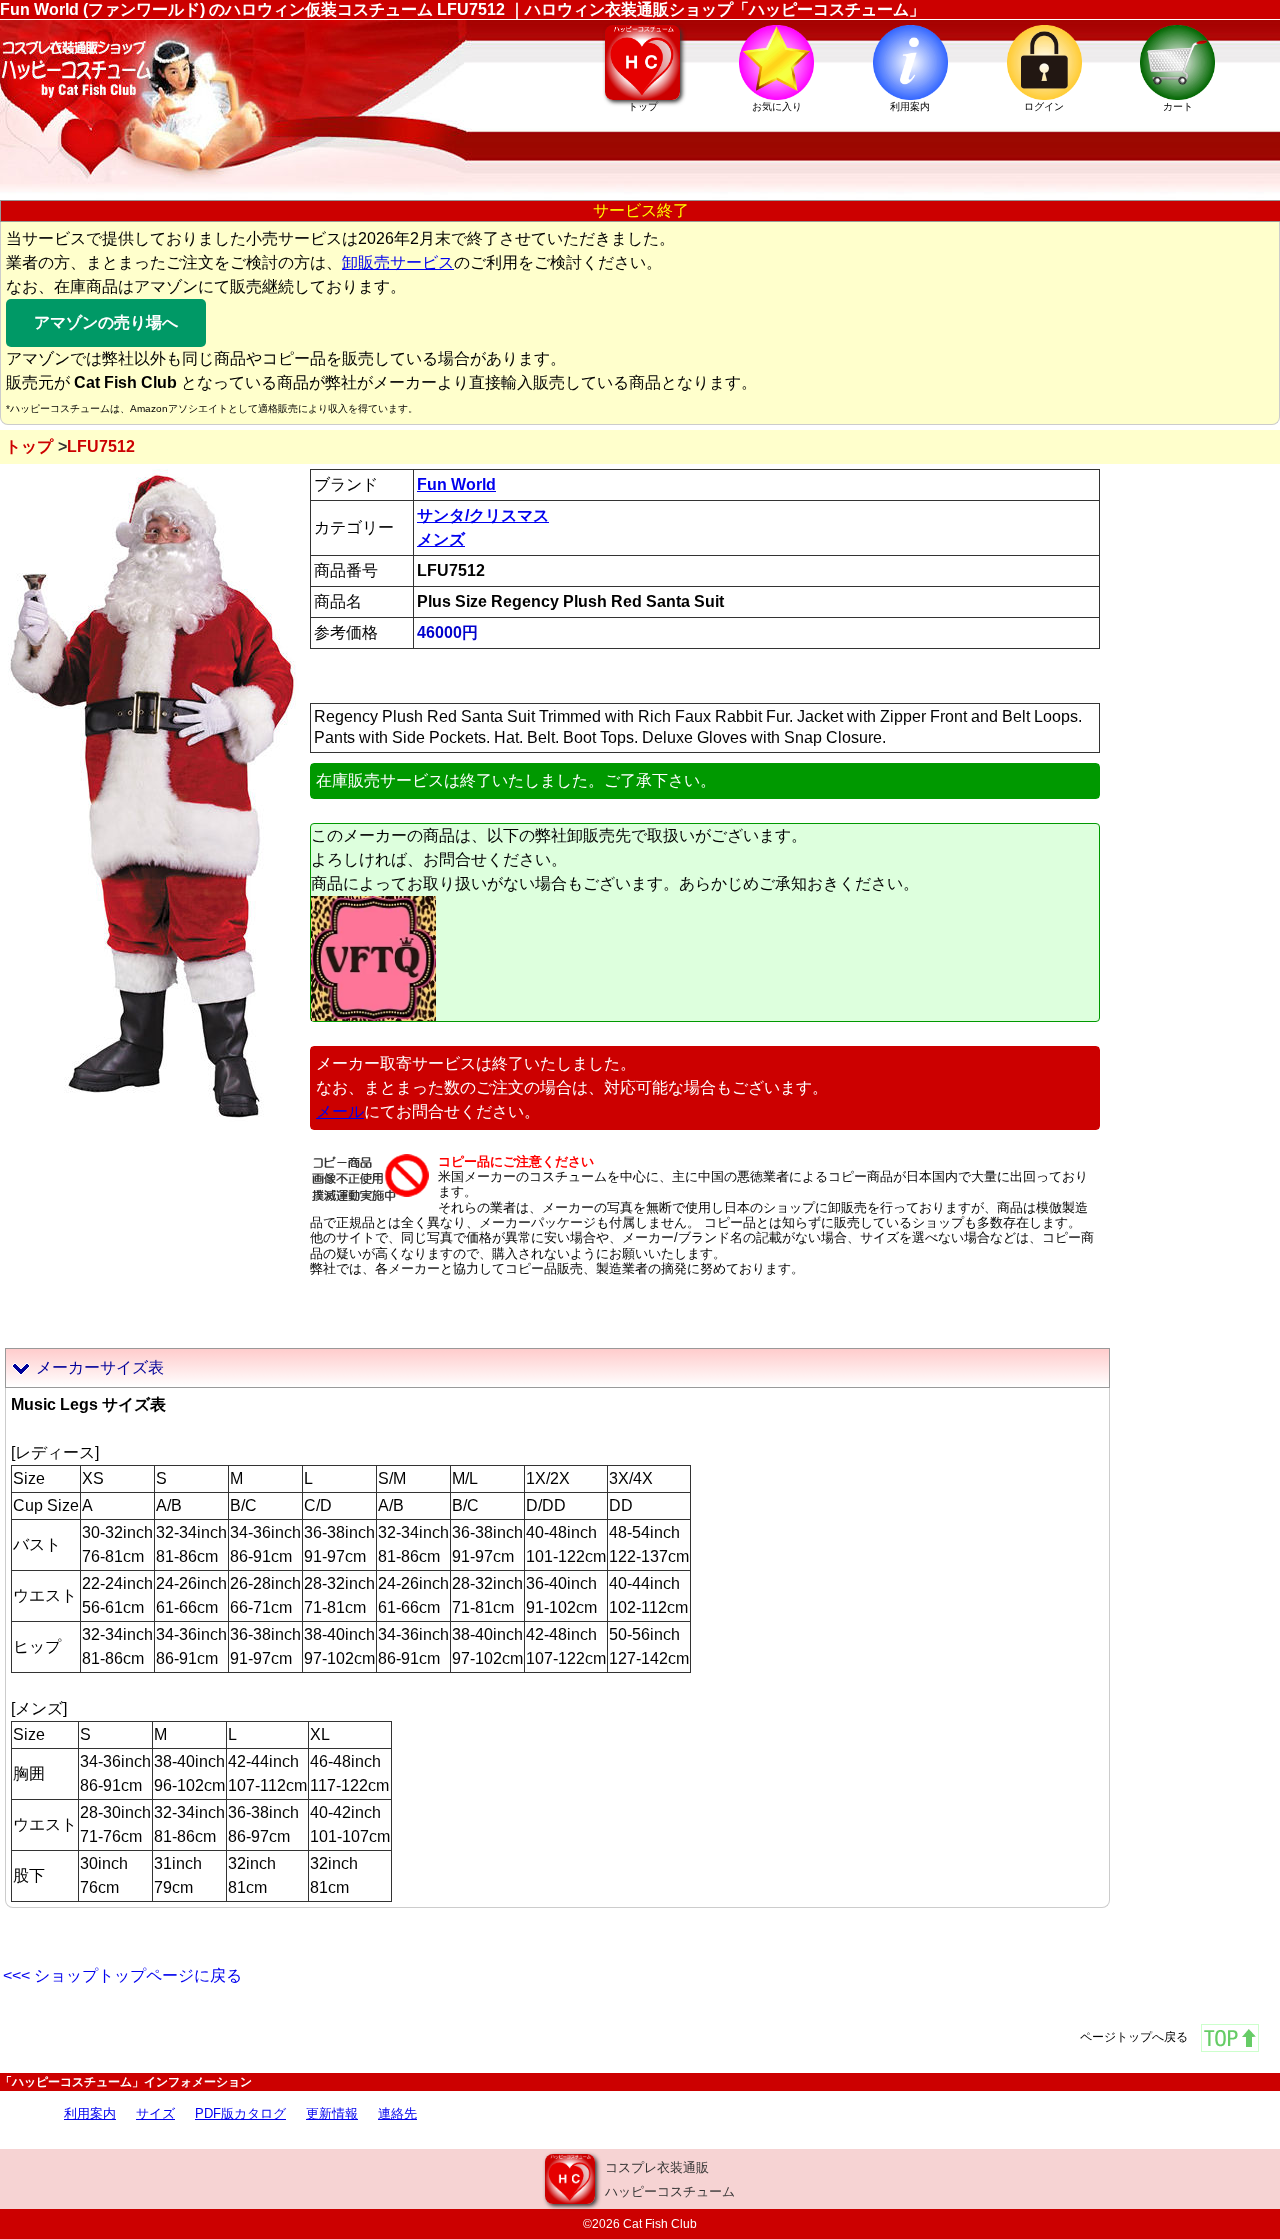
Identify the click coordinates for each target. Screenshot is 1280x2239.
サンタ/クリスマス (483, 515)
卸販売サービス (398, 262)
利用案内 (90, 2113)
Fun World (456, 484)
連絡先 (397, 2113)
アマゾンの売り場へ (106, 322)
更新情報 (332, 2113)
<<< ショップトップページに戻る (122, 1975)
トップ (29, 446)
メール (340, 1111)
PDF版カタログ (240, 2113)
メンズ (441, 539)
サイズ (155, 2113)
